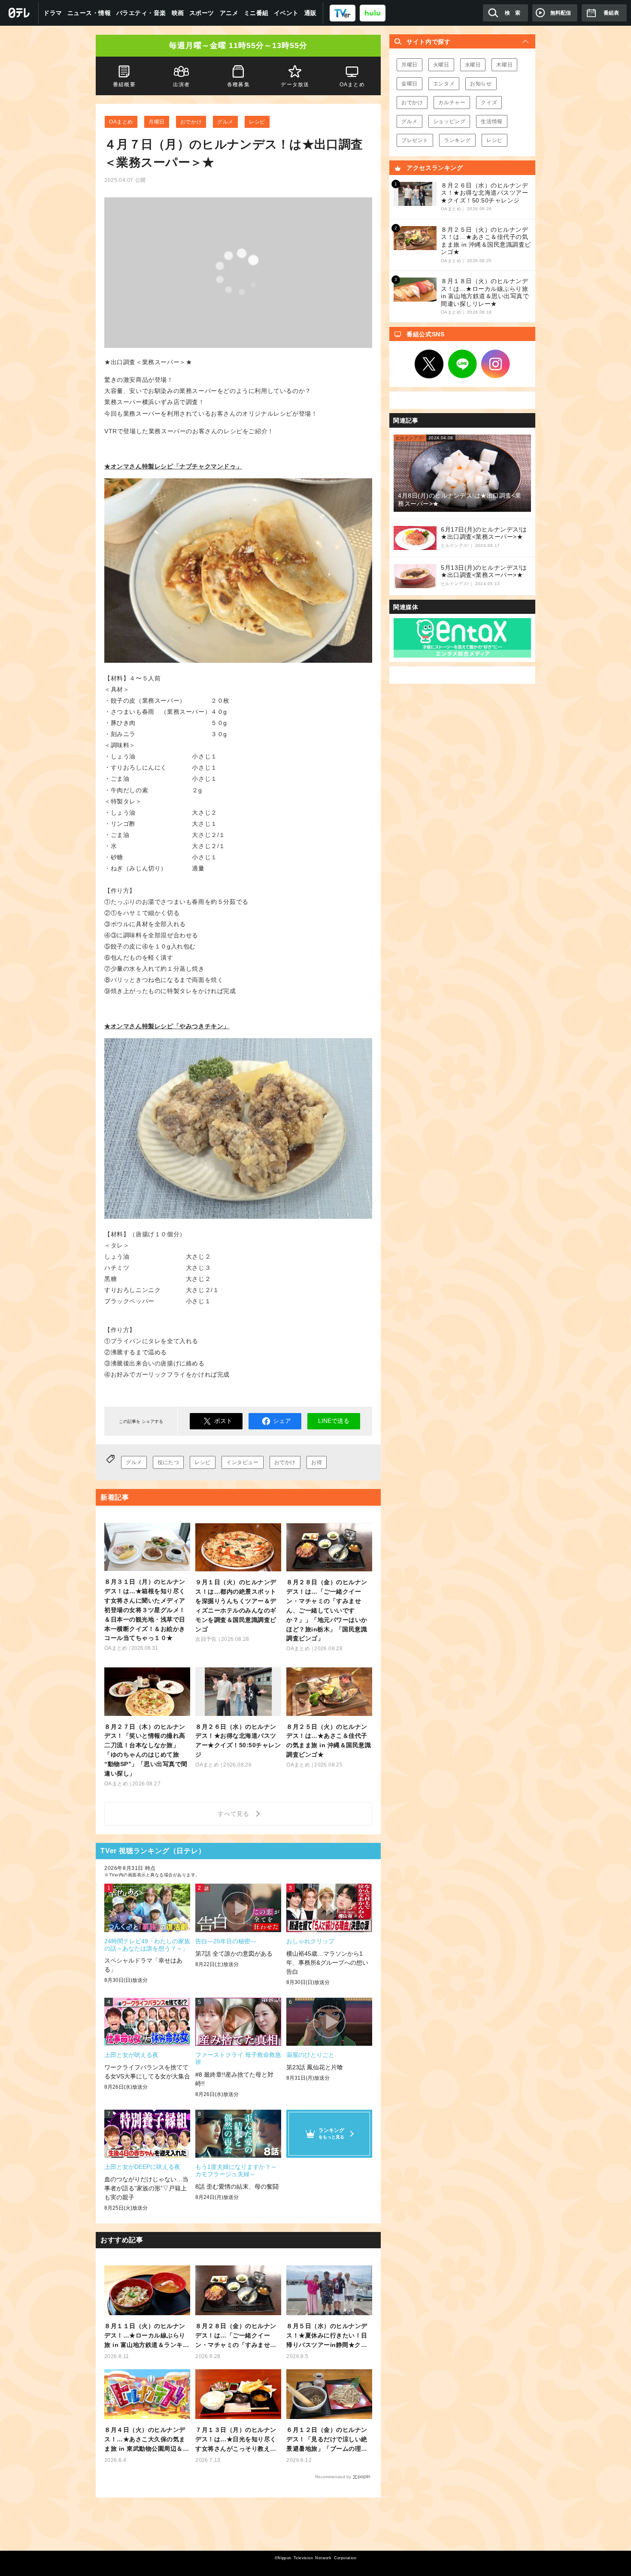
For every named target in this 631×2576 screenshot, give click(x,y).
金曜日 (410, 84)
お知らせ (481, 84)
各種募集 (238, 85)
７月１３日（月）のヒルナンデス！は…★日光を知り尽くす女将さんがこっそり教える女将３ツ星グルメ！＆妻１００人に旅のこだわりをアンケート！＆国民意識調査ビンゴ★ (236, 2440)
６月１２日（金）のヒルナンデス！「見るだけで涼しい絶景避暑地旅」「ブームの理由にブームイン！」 (327, 2440)
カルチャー (452, 103)
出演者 (181, 85)
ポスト (223, 1421)
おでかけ (191, 122)
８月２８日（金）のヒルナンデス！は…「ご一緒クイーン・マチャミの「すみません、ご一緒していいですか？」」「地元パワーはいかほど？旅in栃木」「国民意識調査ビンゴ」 (236, 2336)
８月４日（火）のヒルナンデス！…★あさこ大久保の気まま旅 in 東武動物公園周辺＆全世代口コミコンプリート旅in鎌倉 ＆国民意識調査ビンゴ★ (147, 2440)
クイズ (489, 103)
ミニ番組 (256, 13)
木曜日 (504, 65)
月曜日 (157, 122)
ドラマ (53, 13)
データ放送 (295, 85)
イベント (286, 13)
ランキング (457, 140)
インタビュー (243, 1462)
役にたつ (168, 1462)
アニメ (229, 13)
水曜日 (473, 65)
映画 (178, 13)
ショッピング (449, 121)
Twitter (429, 364)
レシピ (257, 122)
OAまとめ (121, 122)
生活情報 (491, 121)
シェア (282, 1421)
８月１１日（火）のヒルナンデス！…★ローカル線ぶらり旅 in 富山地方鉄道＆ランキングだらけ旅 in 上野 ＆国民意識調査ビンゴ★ (147, 2336)
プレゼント (415, 140)
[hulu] (373, 13)
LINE (462, 364)
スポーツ (202, 13)
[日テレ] (19, 13)
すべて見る (235, 1814)
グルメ (225, 122)
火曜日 (441, 65)
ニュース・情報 (89, 13)
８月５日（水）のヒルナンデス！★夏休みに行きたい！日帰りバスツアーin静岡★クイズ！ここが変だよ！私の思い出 (327, 2336)
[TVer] (343, 13)
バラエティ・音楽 (141, 13)
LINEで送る (334, 1421)
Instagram (496, 364)
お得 (317, 1462)
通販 (311, 13)
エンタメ (444, 84)
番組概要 (124, 85)
